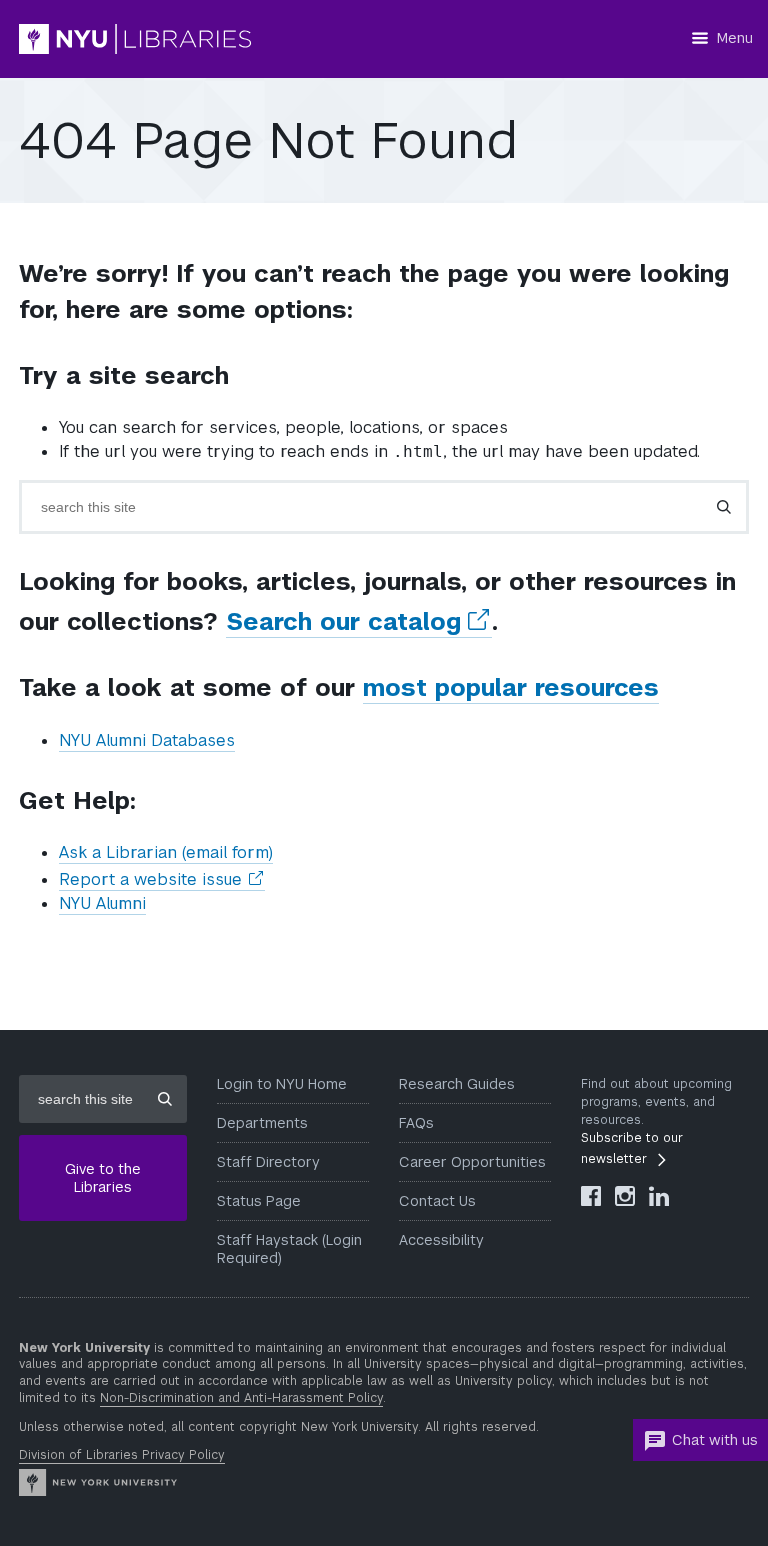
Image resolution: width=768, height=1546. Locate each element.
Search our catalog (359, 622)
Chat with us (715, 1440)
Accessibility (441, 1240)
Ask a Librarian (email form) (166, 852)
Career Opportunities (472, 1162)
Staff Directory (268, 1162)
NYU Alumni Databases (147, 740)
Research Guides (457, 1084)
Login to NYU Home (282, 1084)
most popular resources (511, 687)
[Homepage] (194, 39)
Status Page (259, 1201)
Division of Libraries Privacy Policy (122, 1455)
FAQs (416, 1123)
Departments (262, 1123)
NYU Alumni (102, 903)
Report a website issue (162, 880)
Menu (735, 38)
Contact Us (437, 1201)
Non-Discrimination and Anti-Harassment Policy (241, 1398)
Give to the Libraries (103, 1178)
